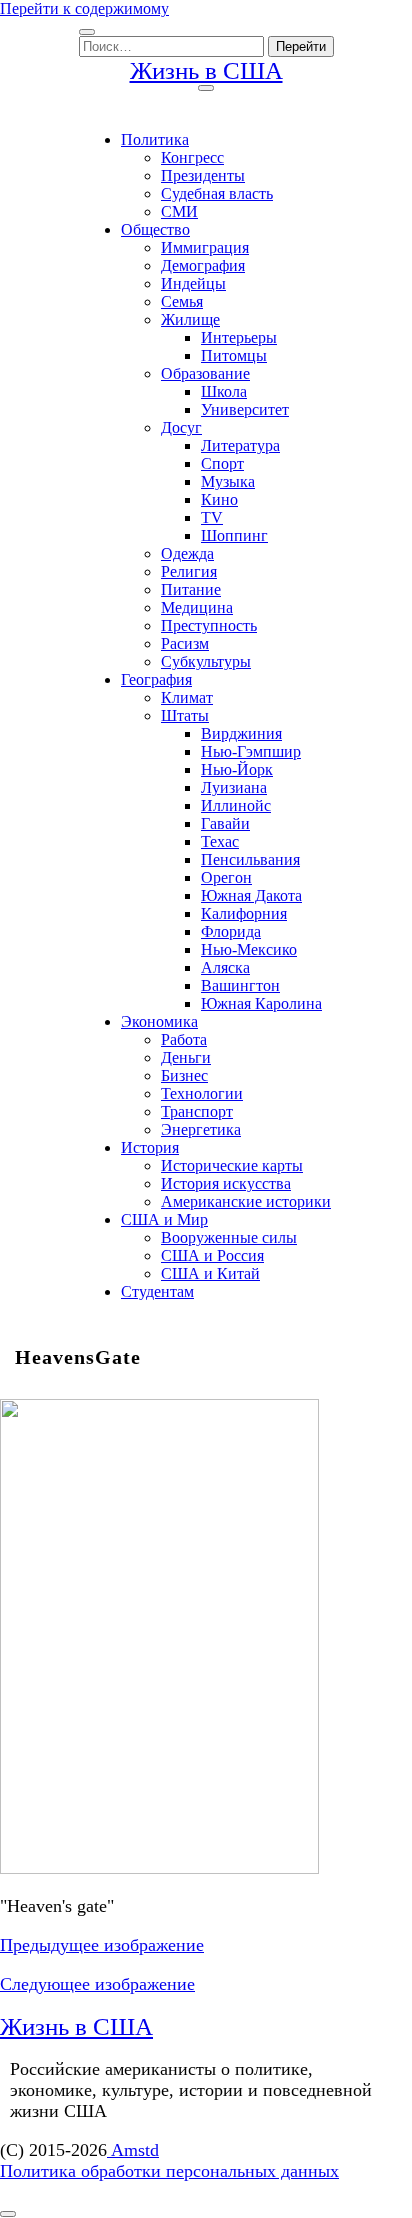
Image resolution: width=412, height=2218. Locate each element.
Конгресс (192, 157)
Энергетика (201, 1129)
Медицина (197, 607)
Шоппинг (234, 535)
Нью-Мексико (249, 949)
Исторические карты (232, 1165)
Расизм (185, 643)
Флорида (231, 931)
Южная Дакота (251, 895)
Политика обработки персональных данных (169, 2171)
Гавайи (225, 823)
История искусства (226, 1183)
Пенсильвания (250, 859)
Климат (187, 697)
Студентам (157, 1291)
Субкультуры (206, 661)
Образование (205, 373)
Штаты (185, 715)
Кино (219, 499)
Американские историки (246, 1201)
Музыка (228, 481)
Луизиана (234, 787)
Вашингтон (240, 985)
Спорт (222, 463)
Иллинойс (236, 805)
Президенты (203, 175)
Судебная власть (217, 193)
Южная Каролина (261, 1003)
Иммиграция (205, 247)
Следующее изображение (97, 1984)
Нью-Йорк (237, 769)
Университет (245, 409)
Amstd (133, 2150)
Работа (184, 1039)
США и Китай (210, 1273)
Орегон (226, 877)
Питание (191, 589)
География (156, 679)
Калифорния (244, 913)
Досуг (181, 427)
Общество (155, 229)
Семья (182, 301)
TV (212, 517)
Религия (189, 571)
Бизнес (184, 1075)
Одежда (187, 553)
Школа (224, 391)
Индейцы (193, 283)
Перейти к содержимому (84, 8)
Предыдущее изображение (102, 1945)
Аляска (225, 967)
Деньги (186, 1057)
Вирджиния (241, 733)
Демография (203, 265)
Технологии (202, 1093)
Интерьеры (239, 337)
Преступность (209, 625)
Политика (155, 139)
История (150, 1147)
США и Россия (212, 1255)
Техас (220, 841)
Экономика (159, 1021)
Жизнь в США (206, 70)
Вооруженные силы (229, 1237)
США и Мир (164, 1219)
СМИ (179, 211)
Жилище (190, 319)
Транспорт (197, 1111)
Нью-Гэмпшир (251, 751)
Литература (240, 445)
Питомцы (234, 355)
